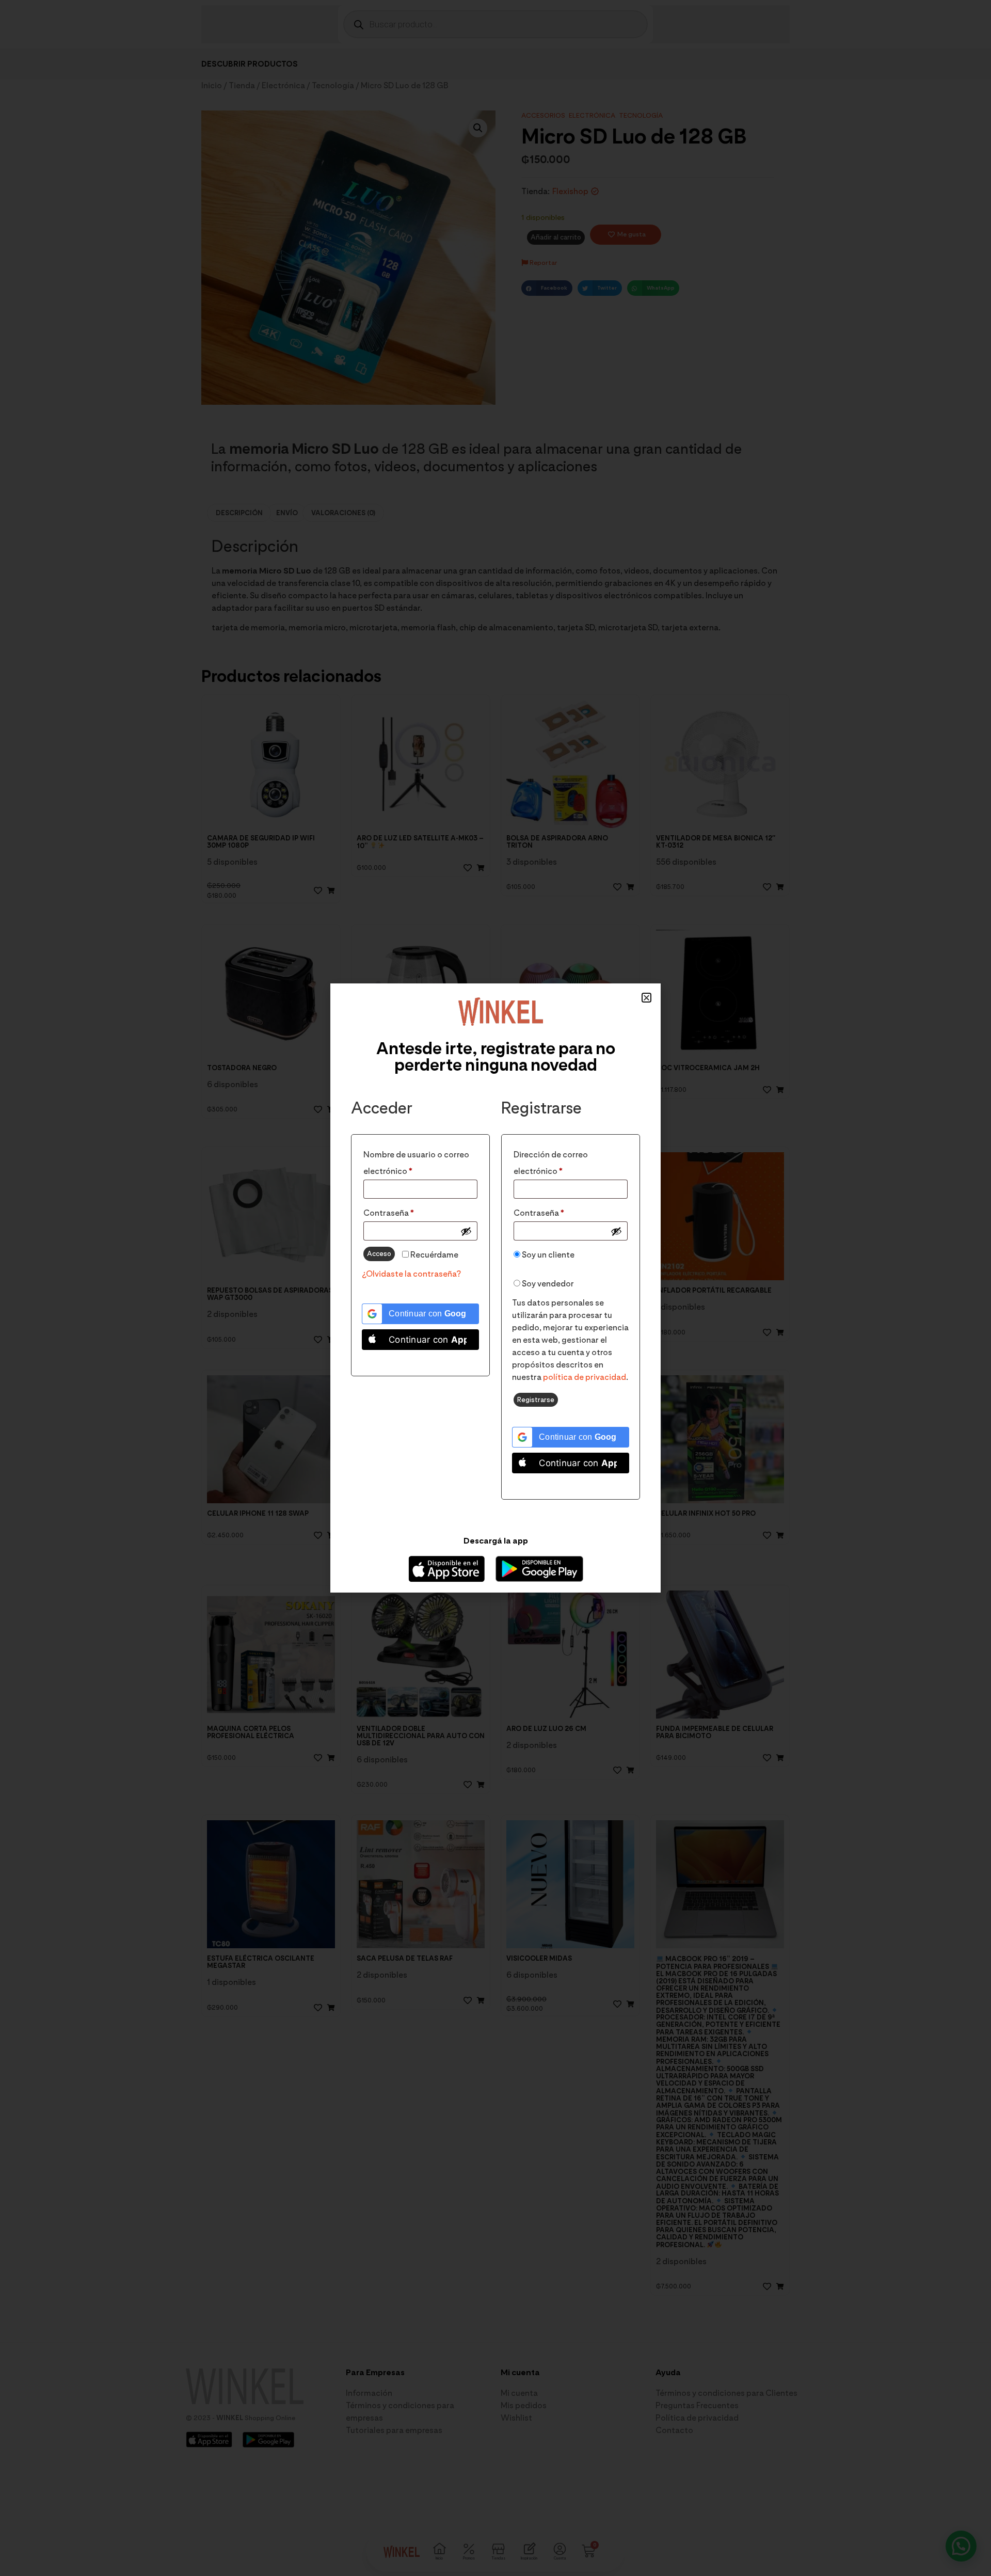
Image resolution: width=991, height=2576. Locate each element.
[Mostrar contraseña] (466, 1231)
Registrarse (536, 1400)
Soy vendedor (547, 1284)
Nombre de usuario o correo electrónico (416, 1161)
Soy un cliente (547, 1255)
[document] (495, 1288)
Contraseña (411, 1211)
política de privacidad (585, 1377)
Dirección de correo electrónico (560, 1161)
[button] (646, 998)
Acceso (379, 1253)
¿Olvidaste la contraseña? (411, 1274)
